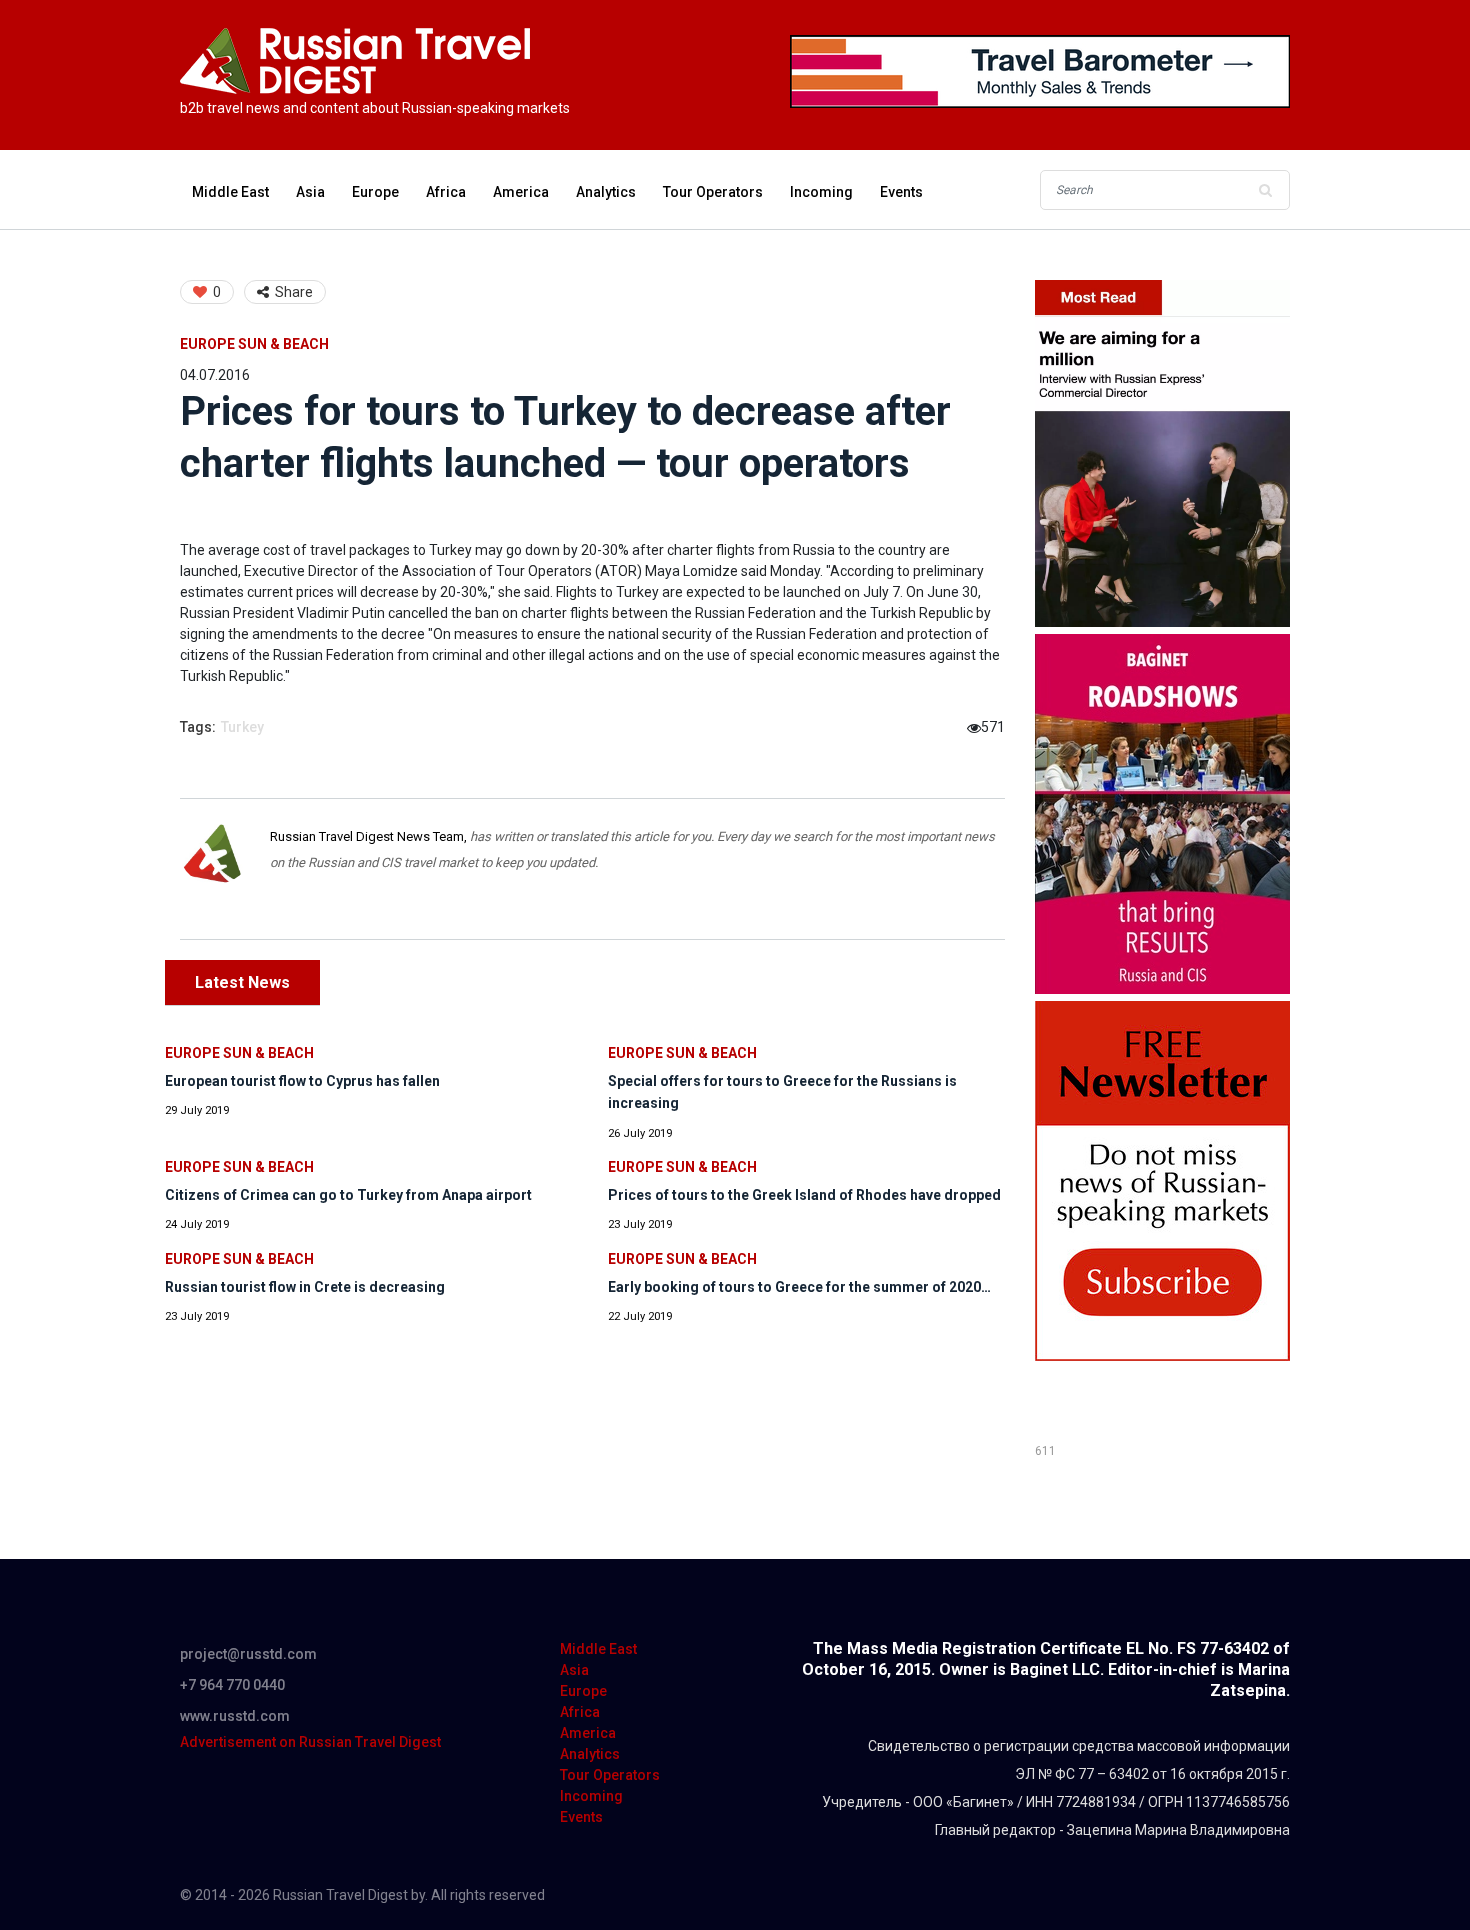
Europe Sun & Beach (254, 344)
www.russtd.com (235, 1716)
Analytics (606, 192)
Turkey (242, 727)
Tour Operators (713, 192)
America (521, 192)
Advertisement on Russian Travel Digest (310, 1742)
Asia (310, 192)
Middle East (230, 192)
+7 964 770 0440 (232, 1685)
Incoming (821, 192)
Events (901, 192)
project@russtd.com (248, 1654)
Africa (446, 192)
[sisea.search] (1265, 190)
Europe (375, 192)
